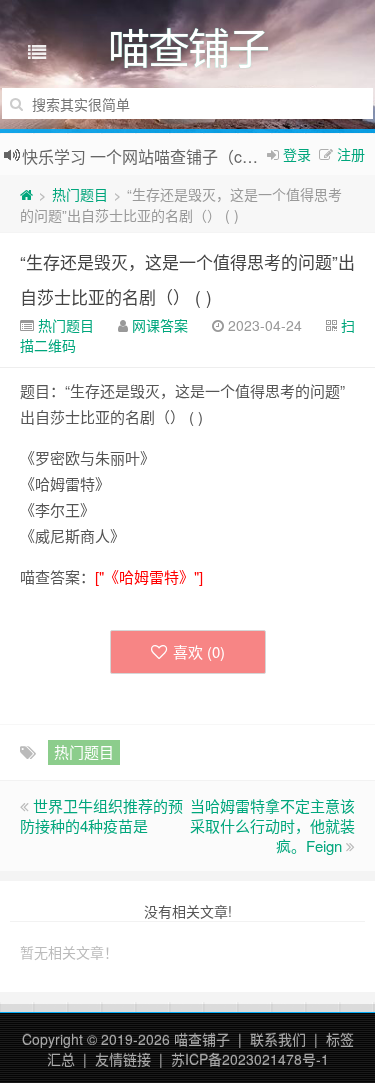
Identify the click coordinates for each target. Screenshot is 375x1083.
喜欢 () (199, 651)
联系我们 (278, 1039)
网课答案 (160, 325)
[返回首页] (26, 194)
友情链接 (123, 1059)
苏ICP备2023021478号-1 (250, 1059)
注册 (351, 154)
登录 (297, 154)
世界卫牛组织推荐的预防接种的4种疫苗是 (101, 815)
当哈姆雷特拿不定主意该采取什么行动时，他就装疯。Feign (272, 825)
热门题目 (80, 194)
